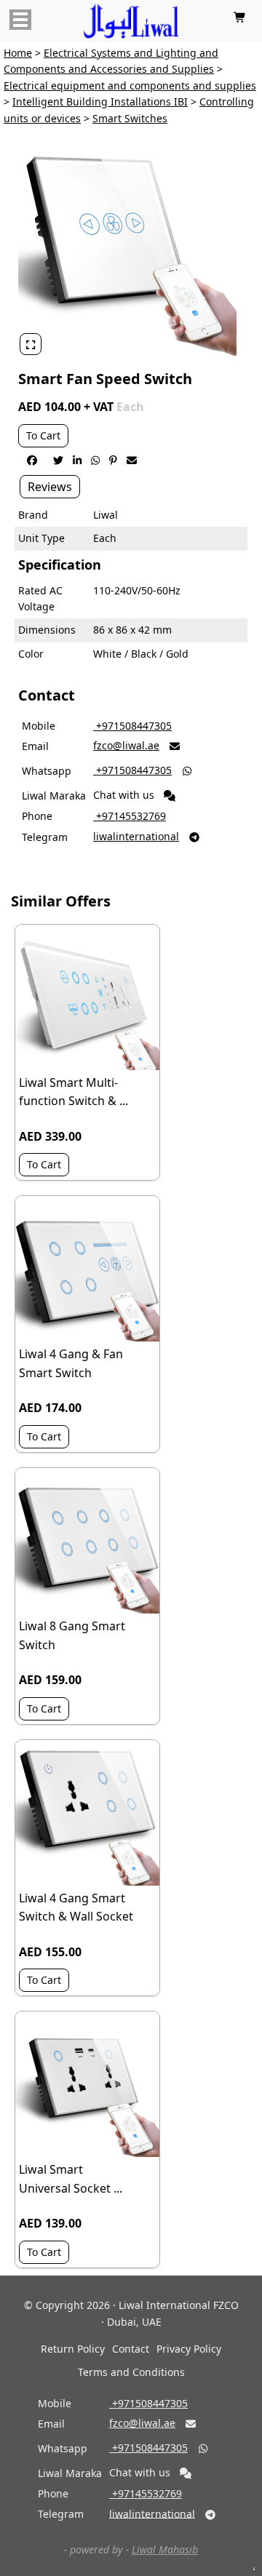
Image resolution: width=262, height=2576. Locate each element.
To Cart (43, 435)
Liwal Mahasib (165, 2549)
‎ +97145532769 (130, 816)
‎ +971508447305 (132, 726)
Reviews (50, 487)
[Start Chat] (170, 796)
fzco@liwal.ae (126, 745)
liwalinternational (136, 836)
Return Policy (73, 2349)
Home (18, 53)
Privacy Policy (189, 2349)
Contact (131, 2349)
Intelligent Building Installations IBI (100, 101)
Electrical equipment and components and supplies (130, 85)
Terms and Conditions (131, 2372)
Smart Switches (130, 118)
